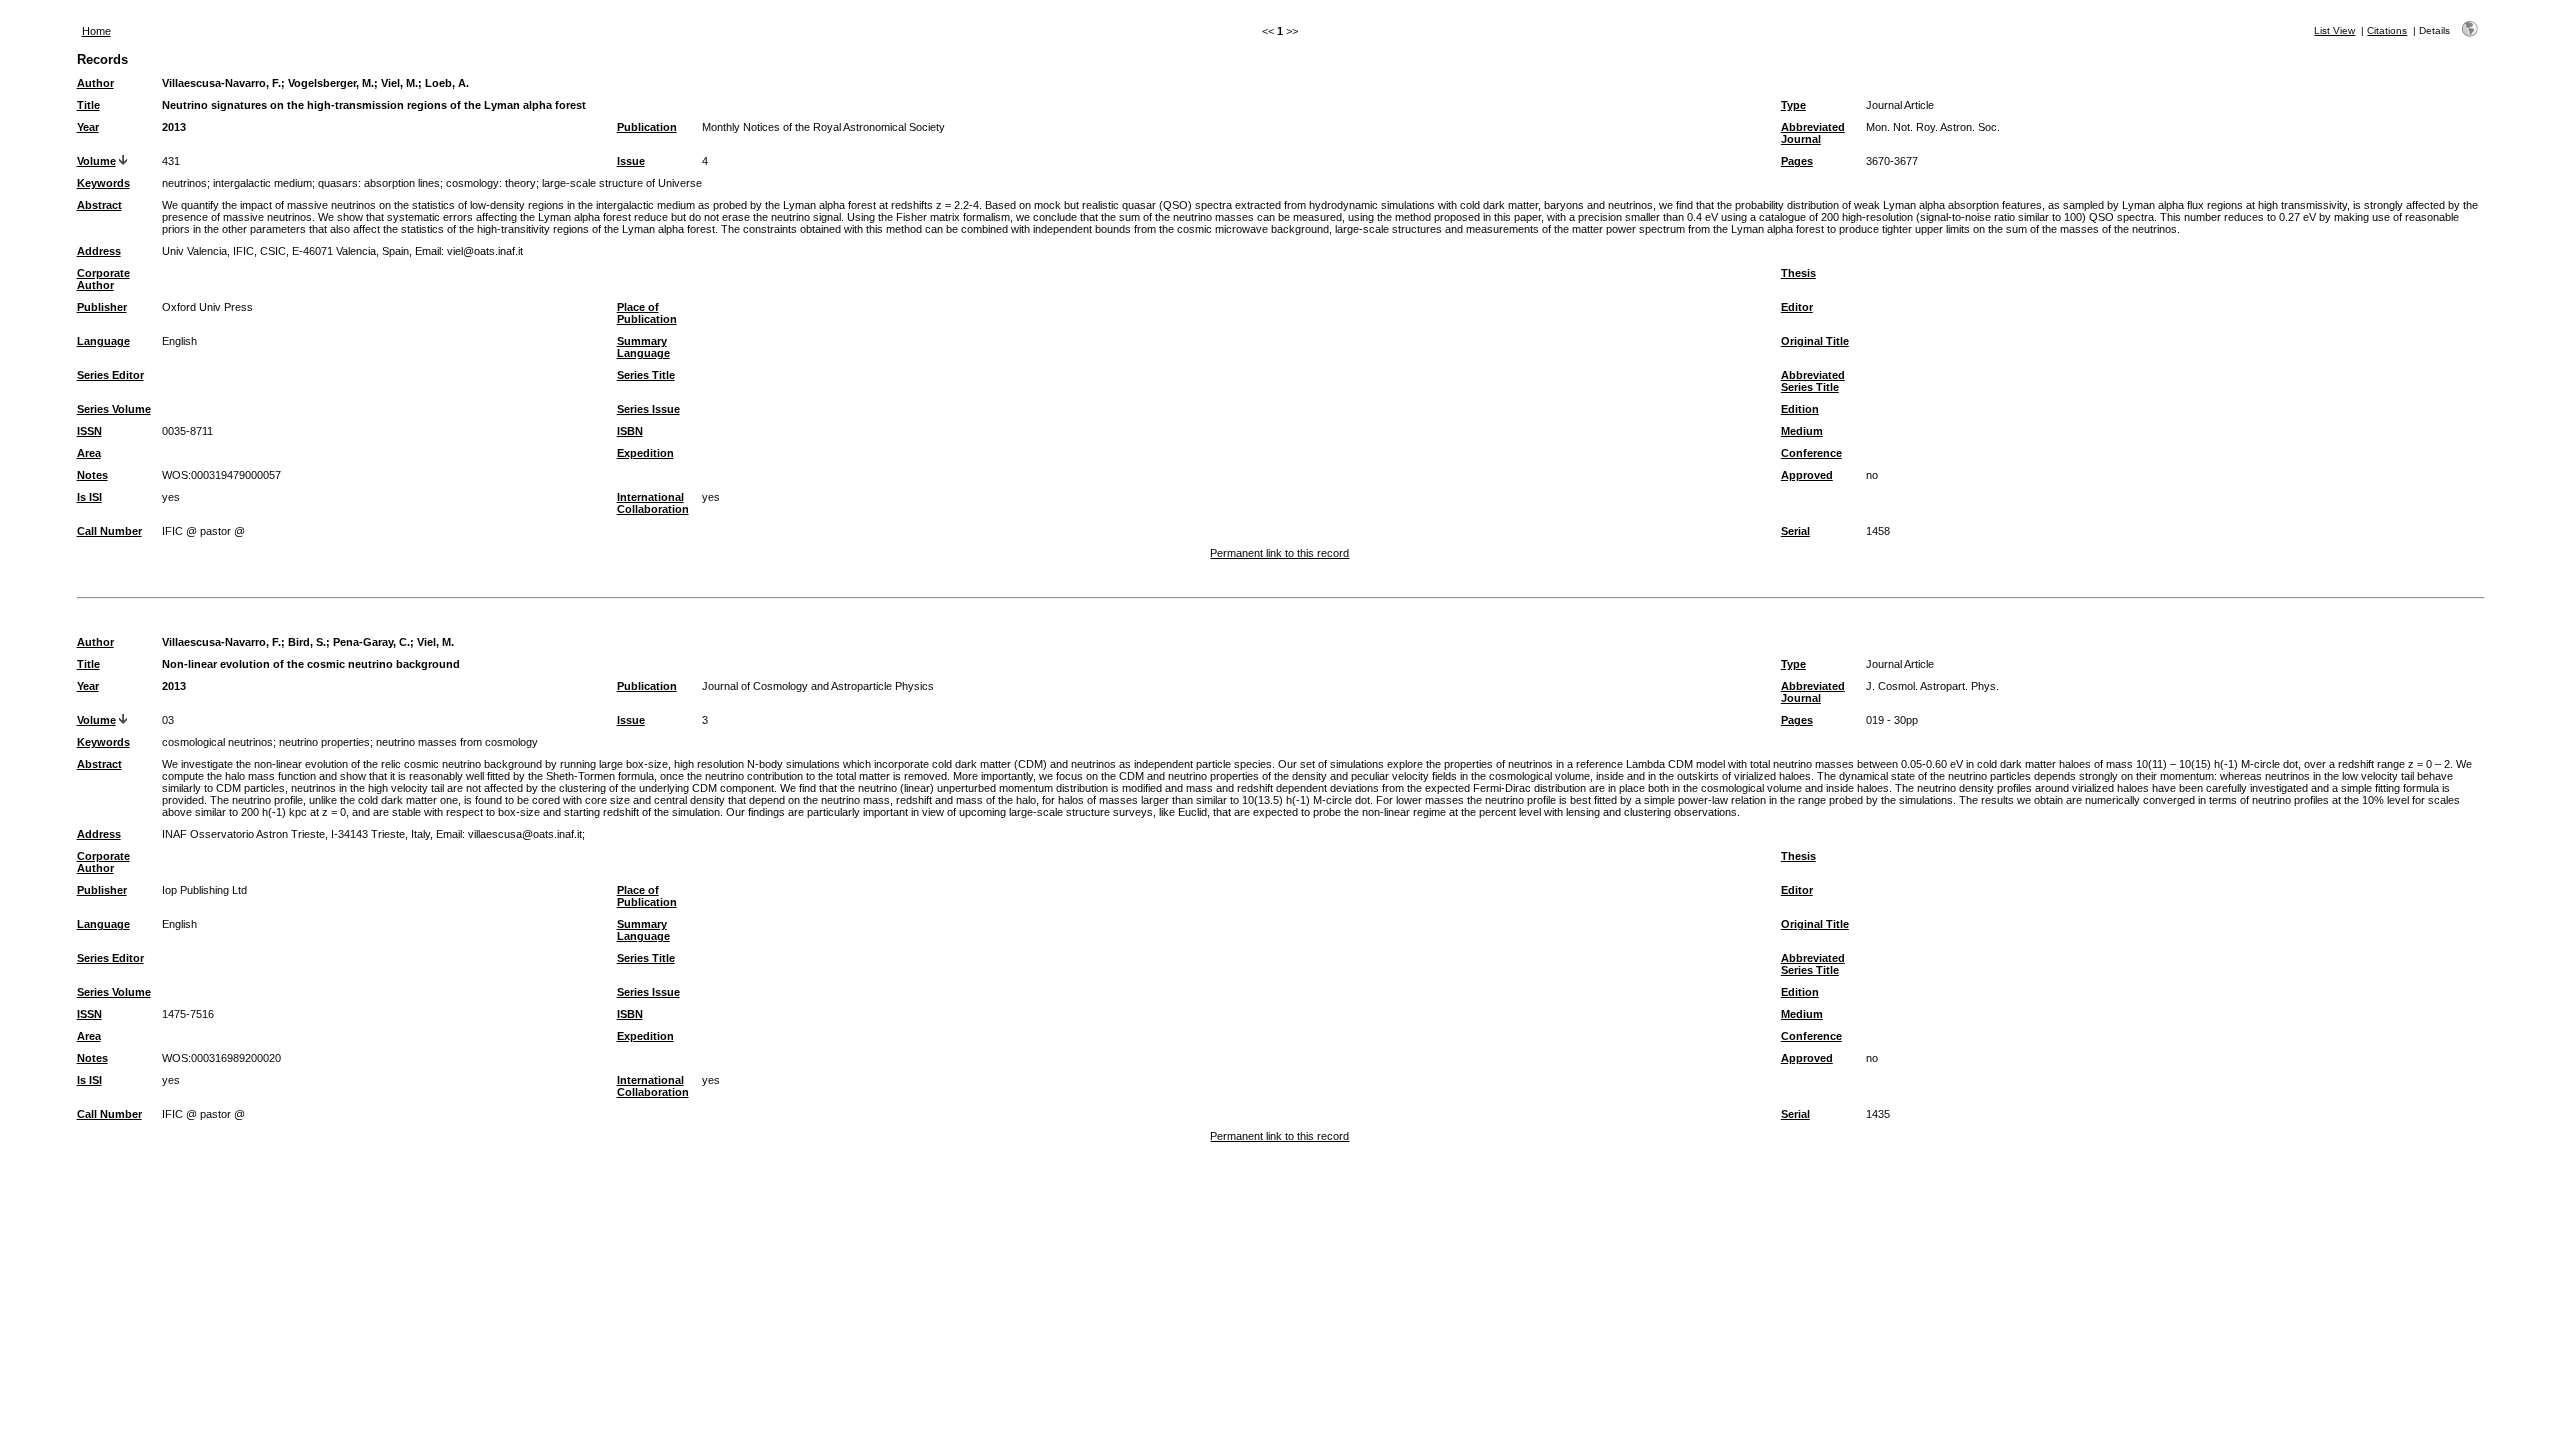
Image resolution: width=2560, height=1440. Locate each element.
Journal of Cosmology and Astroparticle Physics (818, 686)
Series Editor (110, 375)
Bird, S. (307, 642)
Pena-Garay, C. (371, 642)
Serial (1795, 531)
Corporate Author (103, 279)
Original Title (1815, 341)
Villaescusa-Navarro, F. (221, 83)
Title (88, 105)
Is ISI (89, 497)
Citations (2387, 30)
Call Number (109, 531)
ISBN (630, 431)
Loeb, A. (447, 83)
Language (103, 341)
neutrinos (184, 183)
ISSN (89, 431)
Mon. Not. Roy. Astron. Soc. (1933, 127)
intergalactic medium (262, 183)
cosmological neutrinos (217, 742)
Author (95, 83)
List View (2334, 30)
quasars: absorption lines (379, 183)
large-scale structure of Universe (622, 183)
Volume (96, 161)
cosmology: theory (491, 183)
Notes (92, 475)
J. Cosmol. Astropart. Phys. (1932, 686)
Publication (647, 127)
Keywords (103, 183)
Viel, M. (399, 83)
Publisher (102, 307)
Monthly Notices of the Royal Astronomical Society (823, 127)
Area (89, 453)
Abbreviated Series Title (1813, 381)
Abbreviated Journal (1813, 133)
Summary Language (643, 347)
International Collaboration (653, 503)
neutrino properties (324, 742)
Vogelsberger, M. (331, 83)
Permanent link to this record (1279, 553)
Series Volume (114, 409)
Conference (1811, 453)
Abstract (99, 205)
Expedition (645, 453)
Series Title (646, 375)
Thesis (1798, 273)
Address (99, 251)
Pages (1797, 161)
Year (88, 127)
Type (1793, 105)
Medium (1802, 431)
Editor (1797, 307)
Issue (631, 161)
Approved (1807, 475)
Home (96, 31)
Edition (1800, 409)
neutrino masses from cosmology (457, 742)
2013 (174, 127)
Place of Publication (647, 313)
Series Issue (648, 409)
